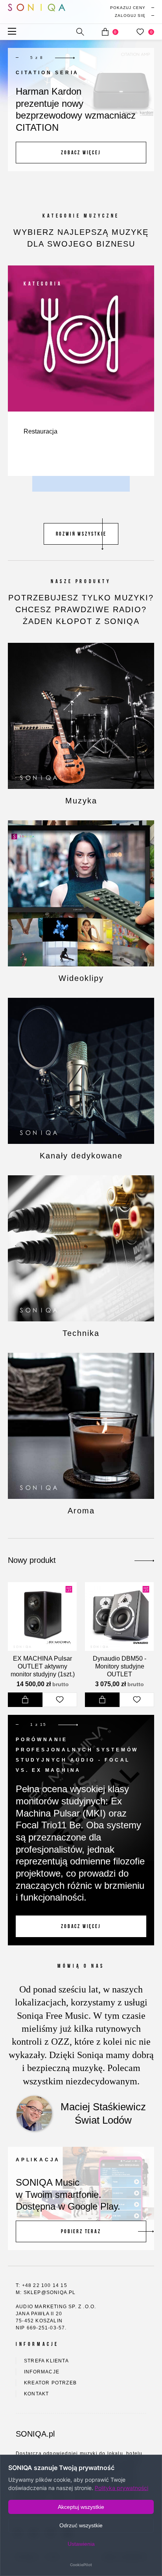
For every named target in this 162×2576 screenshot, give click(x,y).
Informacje (42, 2372)
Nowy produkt (32, 1560)
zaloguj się (130, 16)
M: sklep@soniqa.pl (46, 2292)
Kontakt (36, 2394)
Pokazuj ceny (128, 8)
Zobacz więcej (81, 153)
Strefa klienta (46, 2361)
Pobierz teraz (81, 2231)
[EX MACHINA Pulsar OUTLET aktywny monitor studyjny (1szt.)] (42, 1616)
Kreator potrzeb (50, 2383)
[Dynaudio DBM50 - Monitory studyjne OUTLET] (119, 1616)
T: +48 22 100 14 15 (41, 2285)
